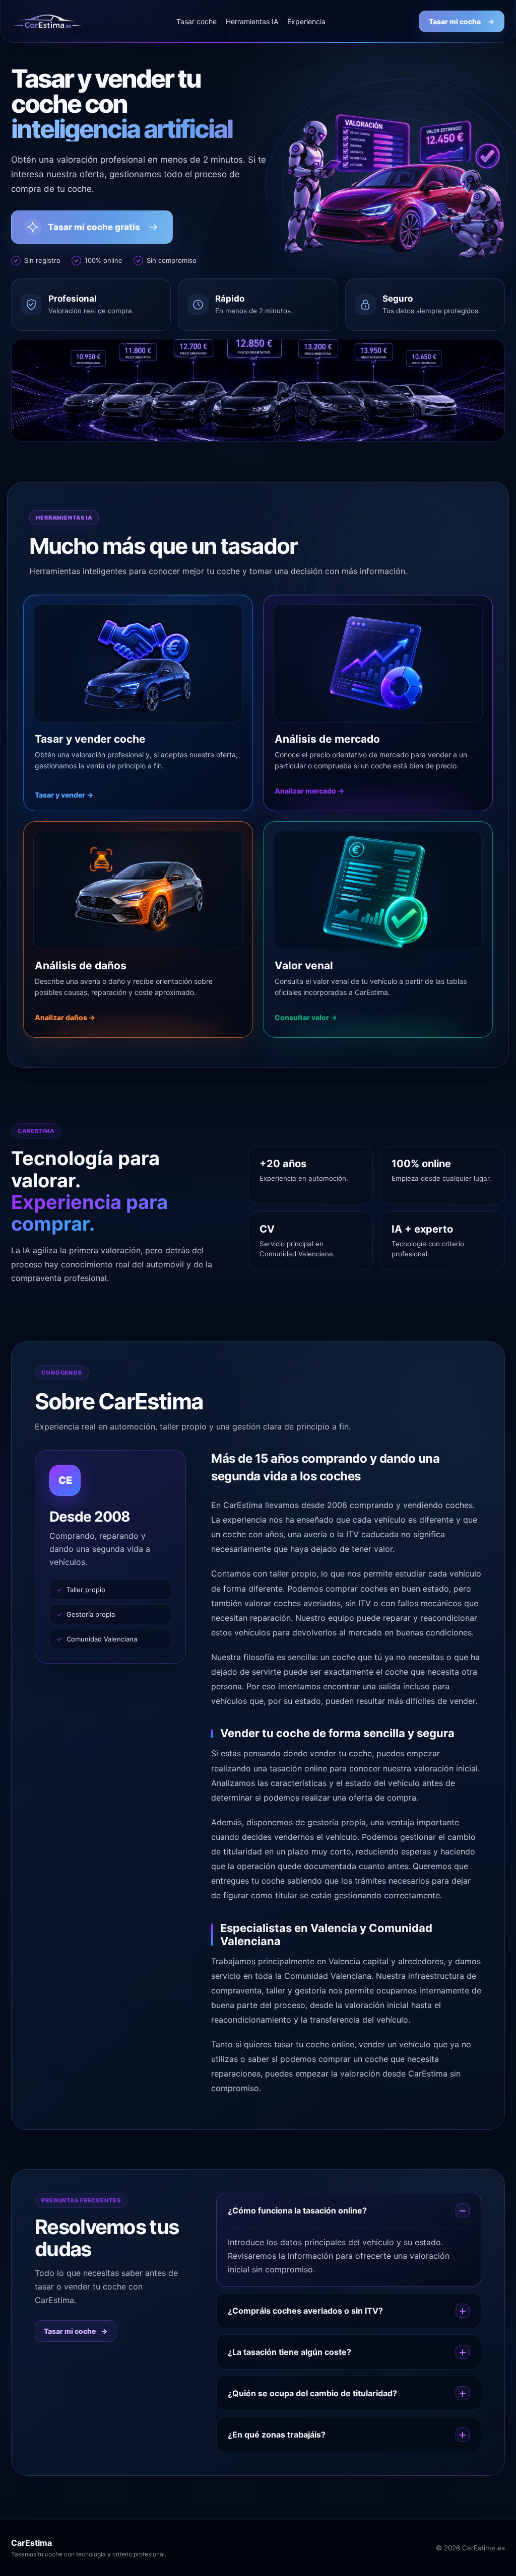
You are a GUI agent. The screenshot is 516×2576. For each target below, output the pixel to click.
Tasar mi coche (462, 21)
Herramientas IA (252, 21)
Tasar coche (197, 21)
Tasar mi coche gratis (94, 227)
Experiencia (306, 21)
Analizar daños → (65, 1017)
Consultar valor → (306, 1017)
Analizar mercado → (309, 791)
